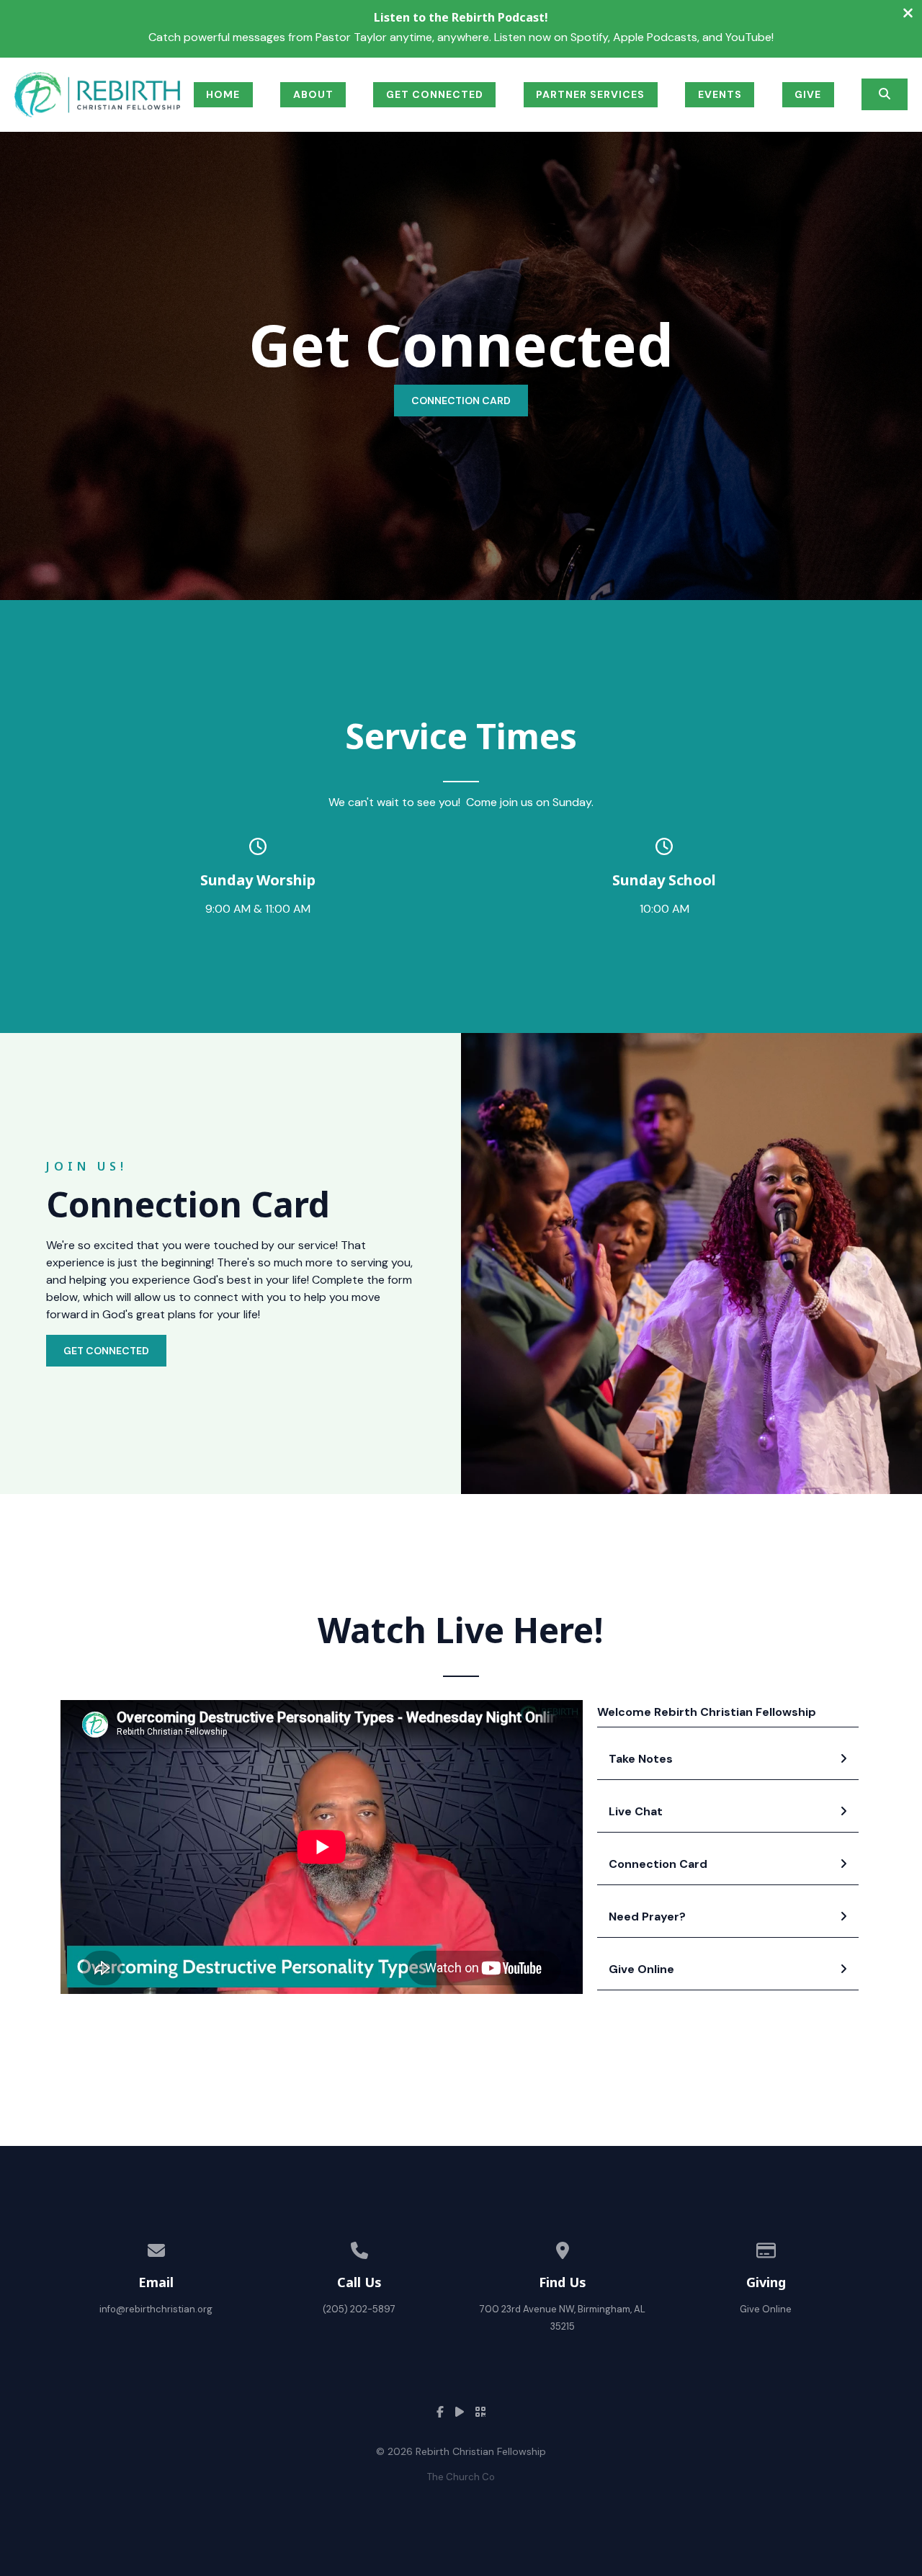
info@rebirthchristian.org (156, 2309)
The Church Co (461, 2477)
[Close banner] (908, 15)
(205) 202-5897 (359, 2309)
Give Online (766, 2309)
